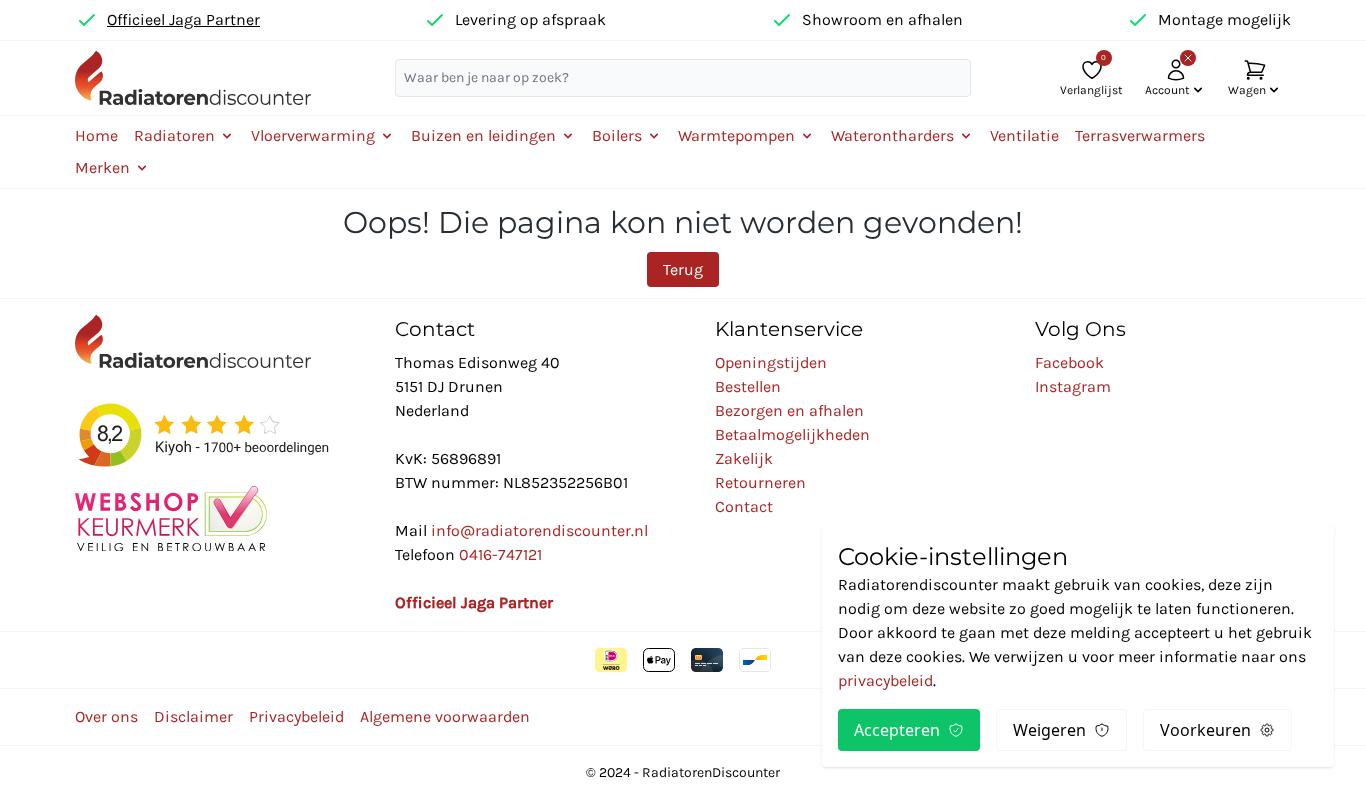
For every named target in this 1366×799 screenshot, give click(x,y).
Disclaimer (193, 716)
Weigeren (1049, 730)
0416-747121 (500, 554)
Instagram (1073, 386)
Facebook (1069, 362)
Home (96, 135)
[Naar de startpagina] (193, 77)
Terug (683, 269)
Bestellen (748, 386)
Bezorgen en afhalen (789, 410)
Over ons (106, 716)
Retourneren (760, 482)
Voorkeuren (1205, 730)
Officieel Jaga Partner (183, 19)
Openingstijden (771, 362)
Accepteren (897, 730)
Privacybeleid (296, 716)
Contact (744, 506)
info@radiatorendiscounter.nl (539, 530)
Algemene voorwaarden (445, 716)
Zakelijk (744, 458)
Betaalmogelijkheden (792, 434)
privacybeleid (885, 680)
